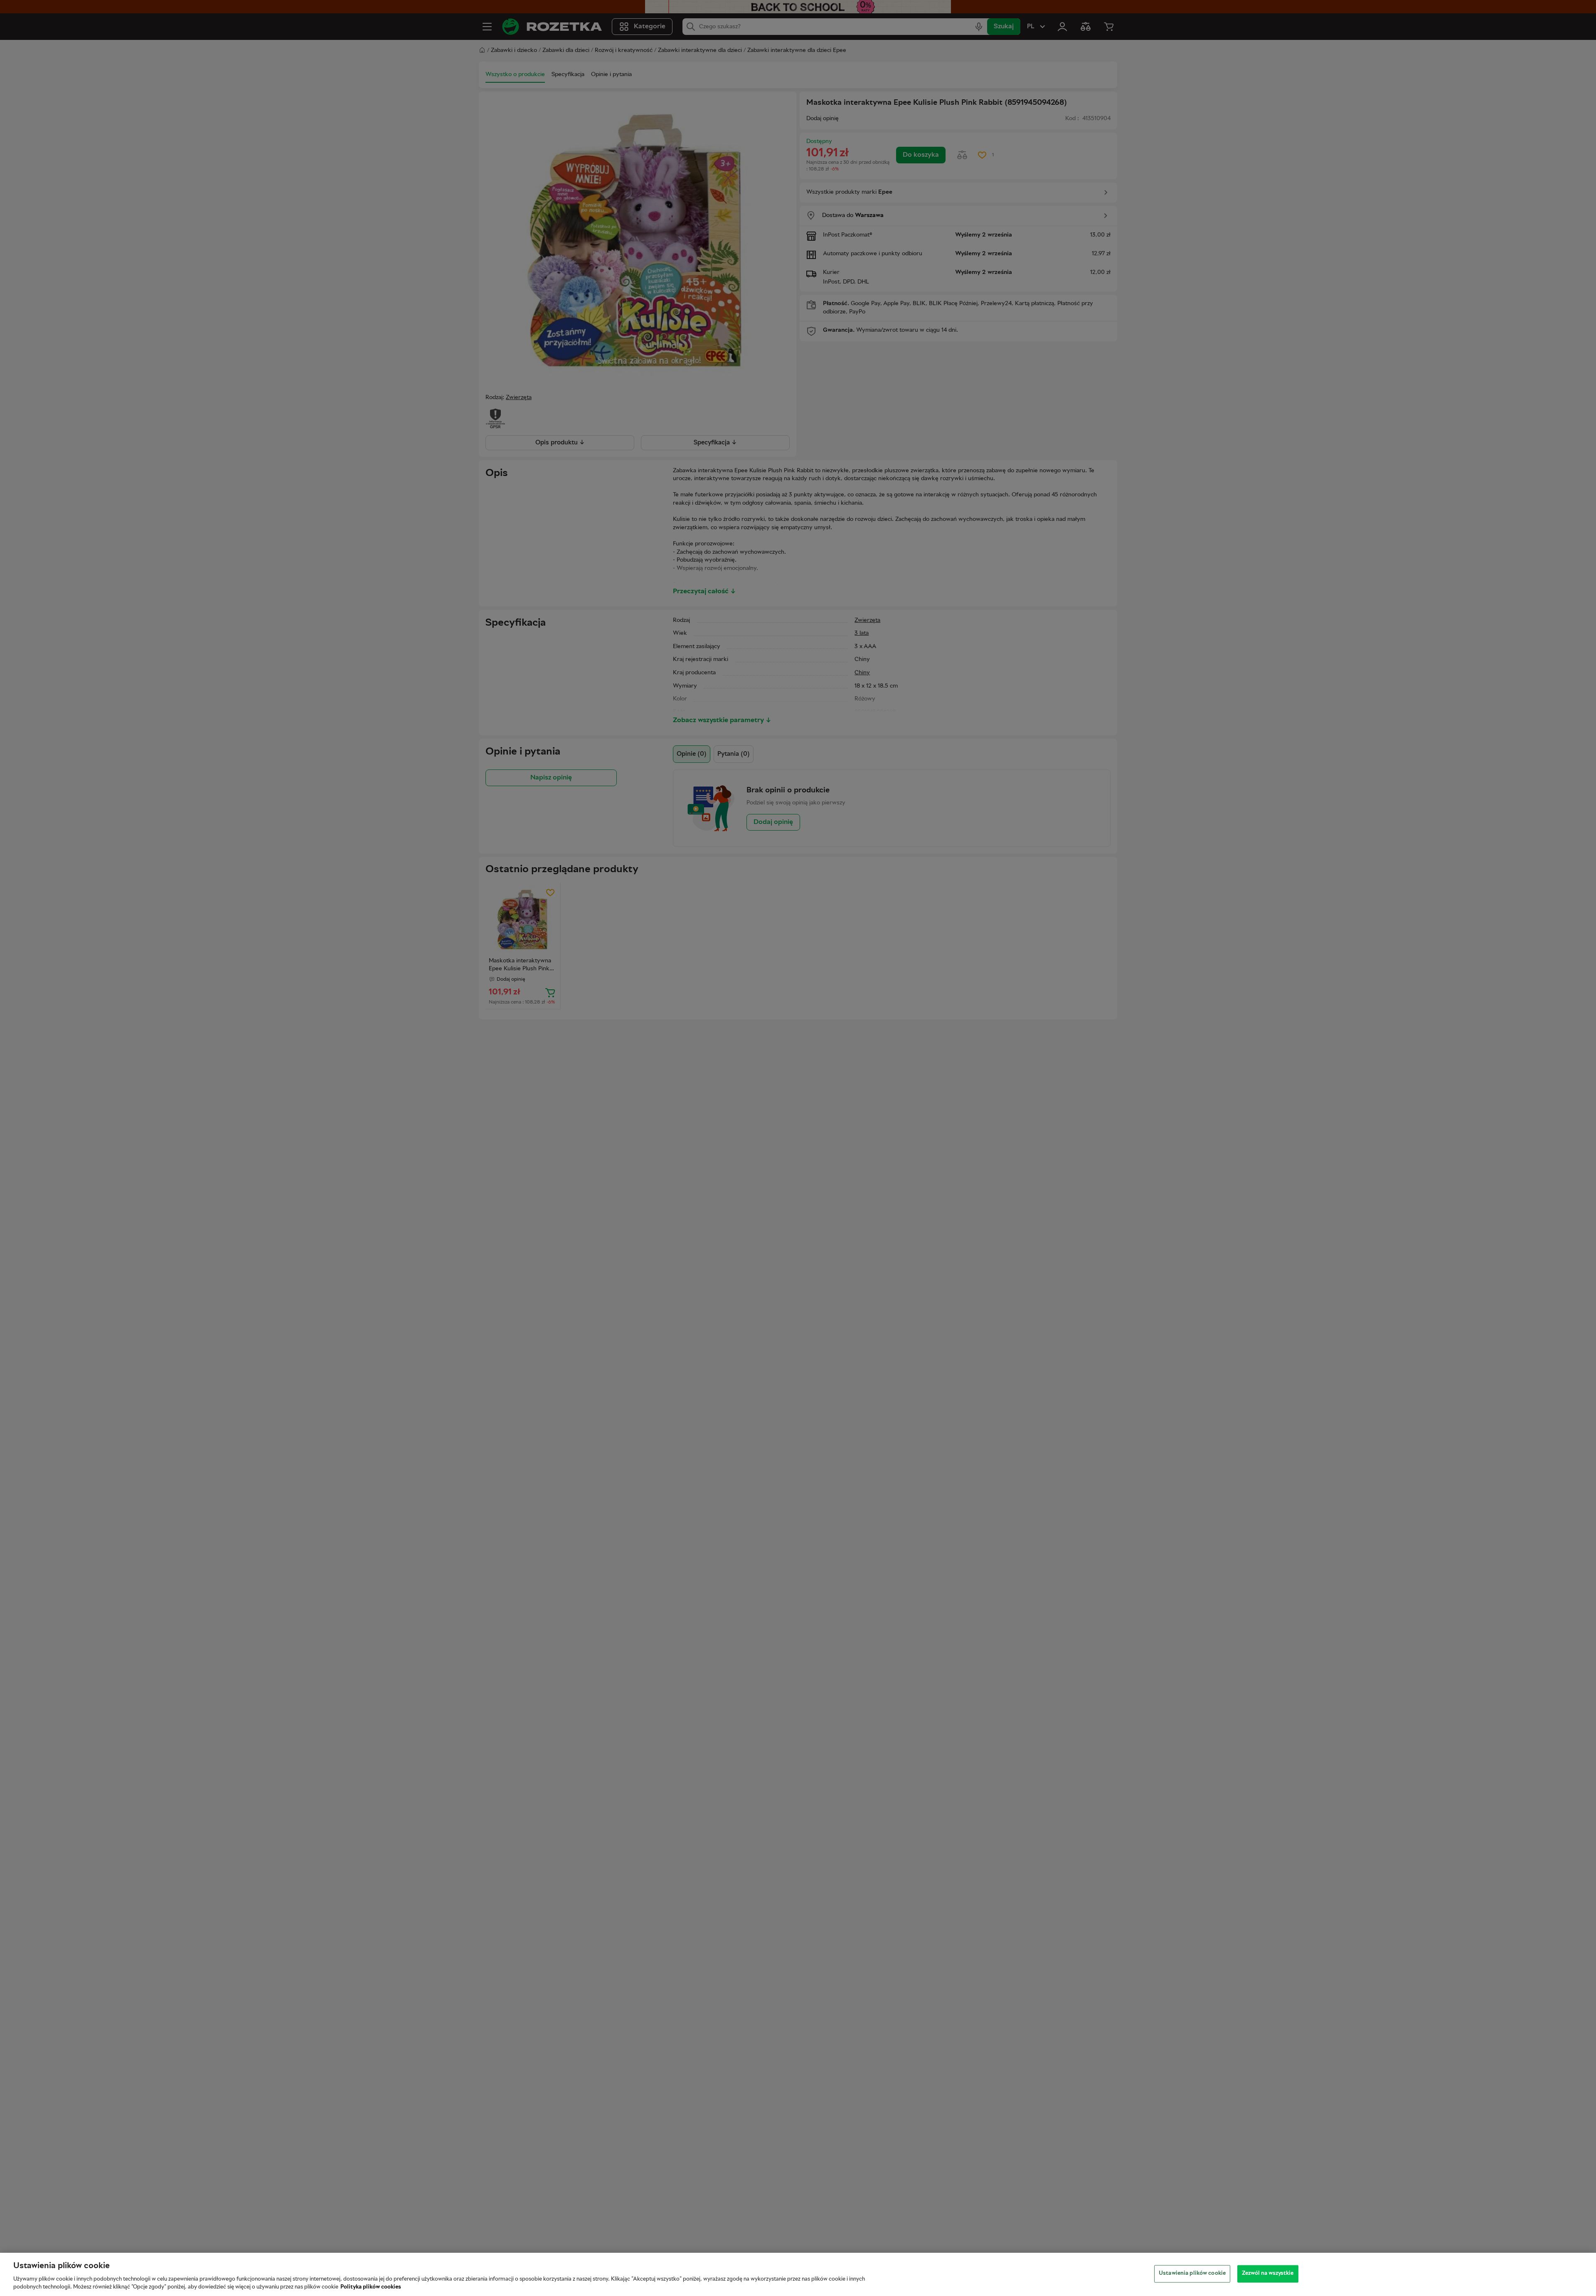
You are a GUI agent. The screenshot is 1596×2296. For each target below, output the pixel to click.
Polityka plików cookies (371, 2287)
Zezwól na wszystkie (1268, 2274)
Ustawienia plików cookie (1192, 2274)
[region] (798, 2274)
